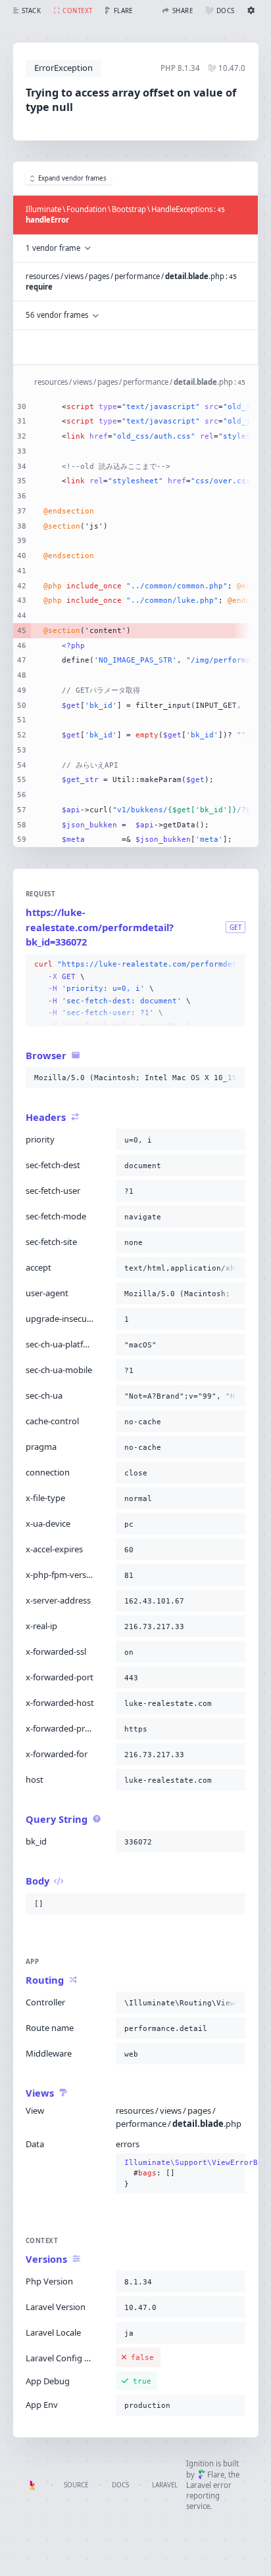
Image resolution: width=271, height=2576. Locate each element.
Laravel (165, 2485)
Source (76, 2485)
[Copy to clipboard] (233, 965)
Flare (216, 2475)
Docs (120, 2485)
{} (181, 2173)
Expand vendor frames (72, 178)
